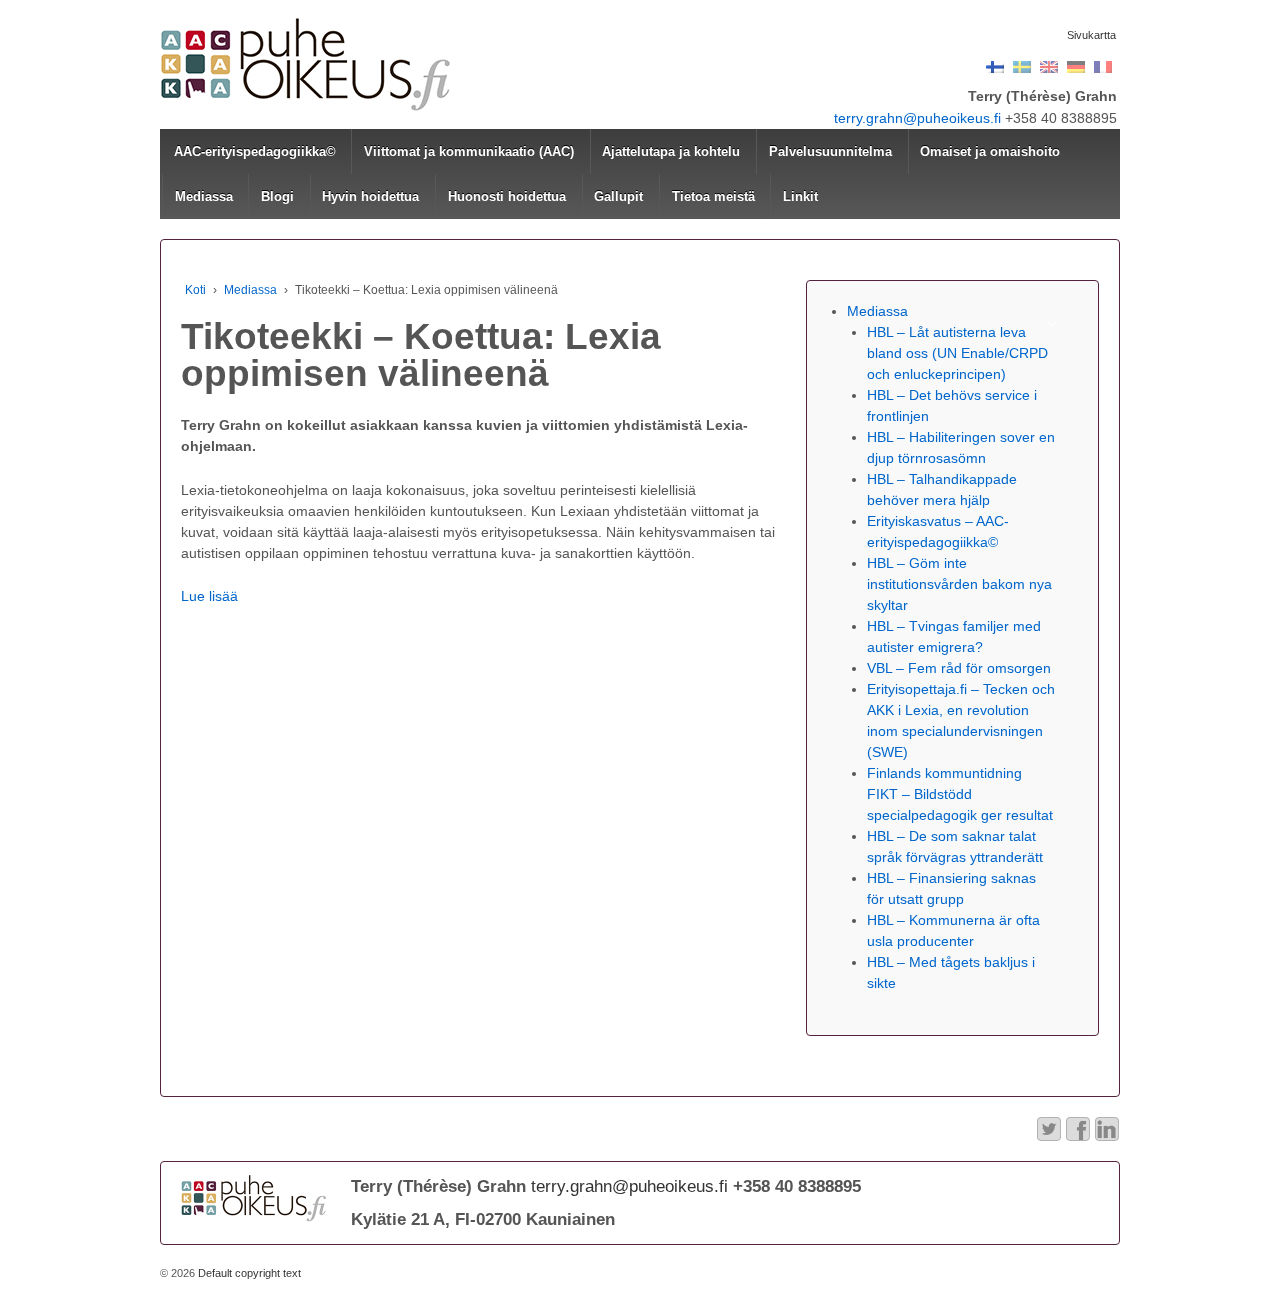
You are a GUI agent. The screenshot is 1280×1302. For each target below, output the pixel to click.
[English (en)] (1049, 66)
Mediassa (204, 196)
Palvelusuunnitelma (830, 151)
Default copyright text (248, 1273)
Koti (195, 290)
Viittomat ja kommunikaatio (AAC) (469, 151)
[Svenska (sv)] (1022, 66)
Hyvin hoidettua (370, 196)
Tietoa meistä (713, 196)
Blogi (277, 196)
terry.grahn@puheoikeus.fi (917, 118)
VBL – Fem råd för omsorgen (959, 668)
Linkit (800, 196)
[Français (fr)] (1103, 66)
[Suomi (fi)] (995, 66)
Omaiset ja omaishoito (990, 151)
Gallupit (618, 196)
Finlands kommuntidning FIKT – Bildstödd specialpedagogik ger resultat (960, 794)
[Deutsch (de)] (1076, 66)
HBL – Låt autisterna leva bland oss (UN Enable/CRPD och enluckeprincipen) (957, 353)
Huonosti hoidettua (507, 196)
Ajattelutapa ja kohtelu (671, 151)
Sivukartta (1091, 35)
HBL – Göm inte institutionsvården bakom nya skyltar (959, 584)
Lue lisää (209, 596)
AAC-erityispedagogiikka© (255, 151)
